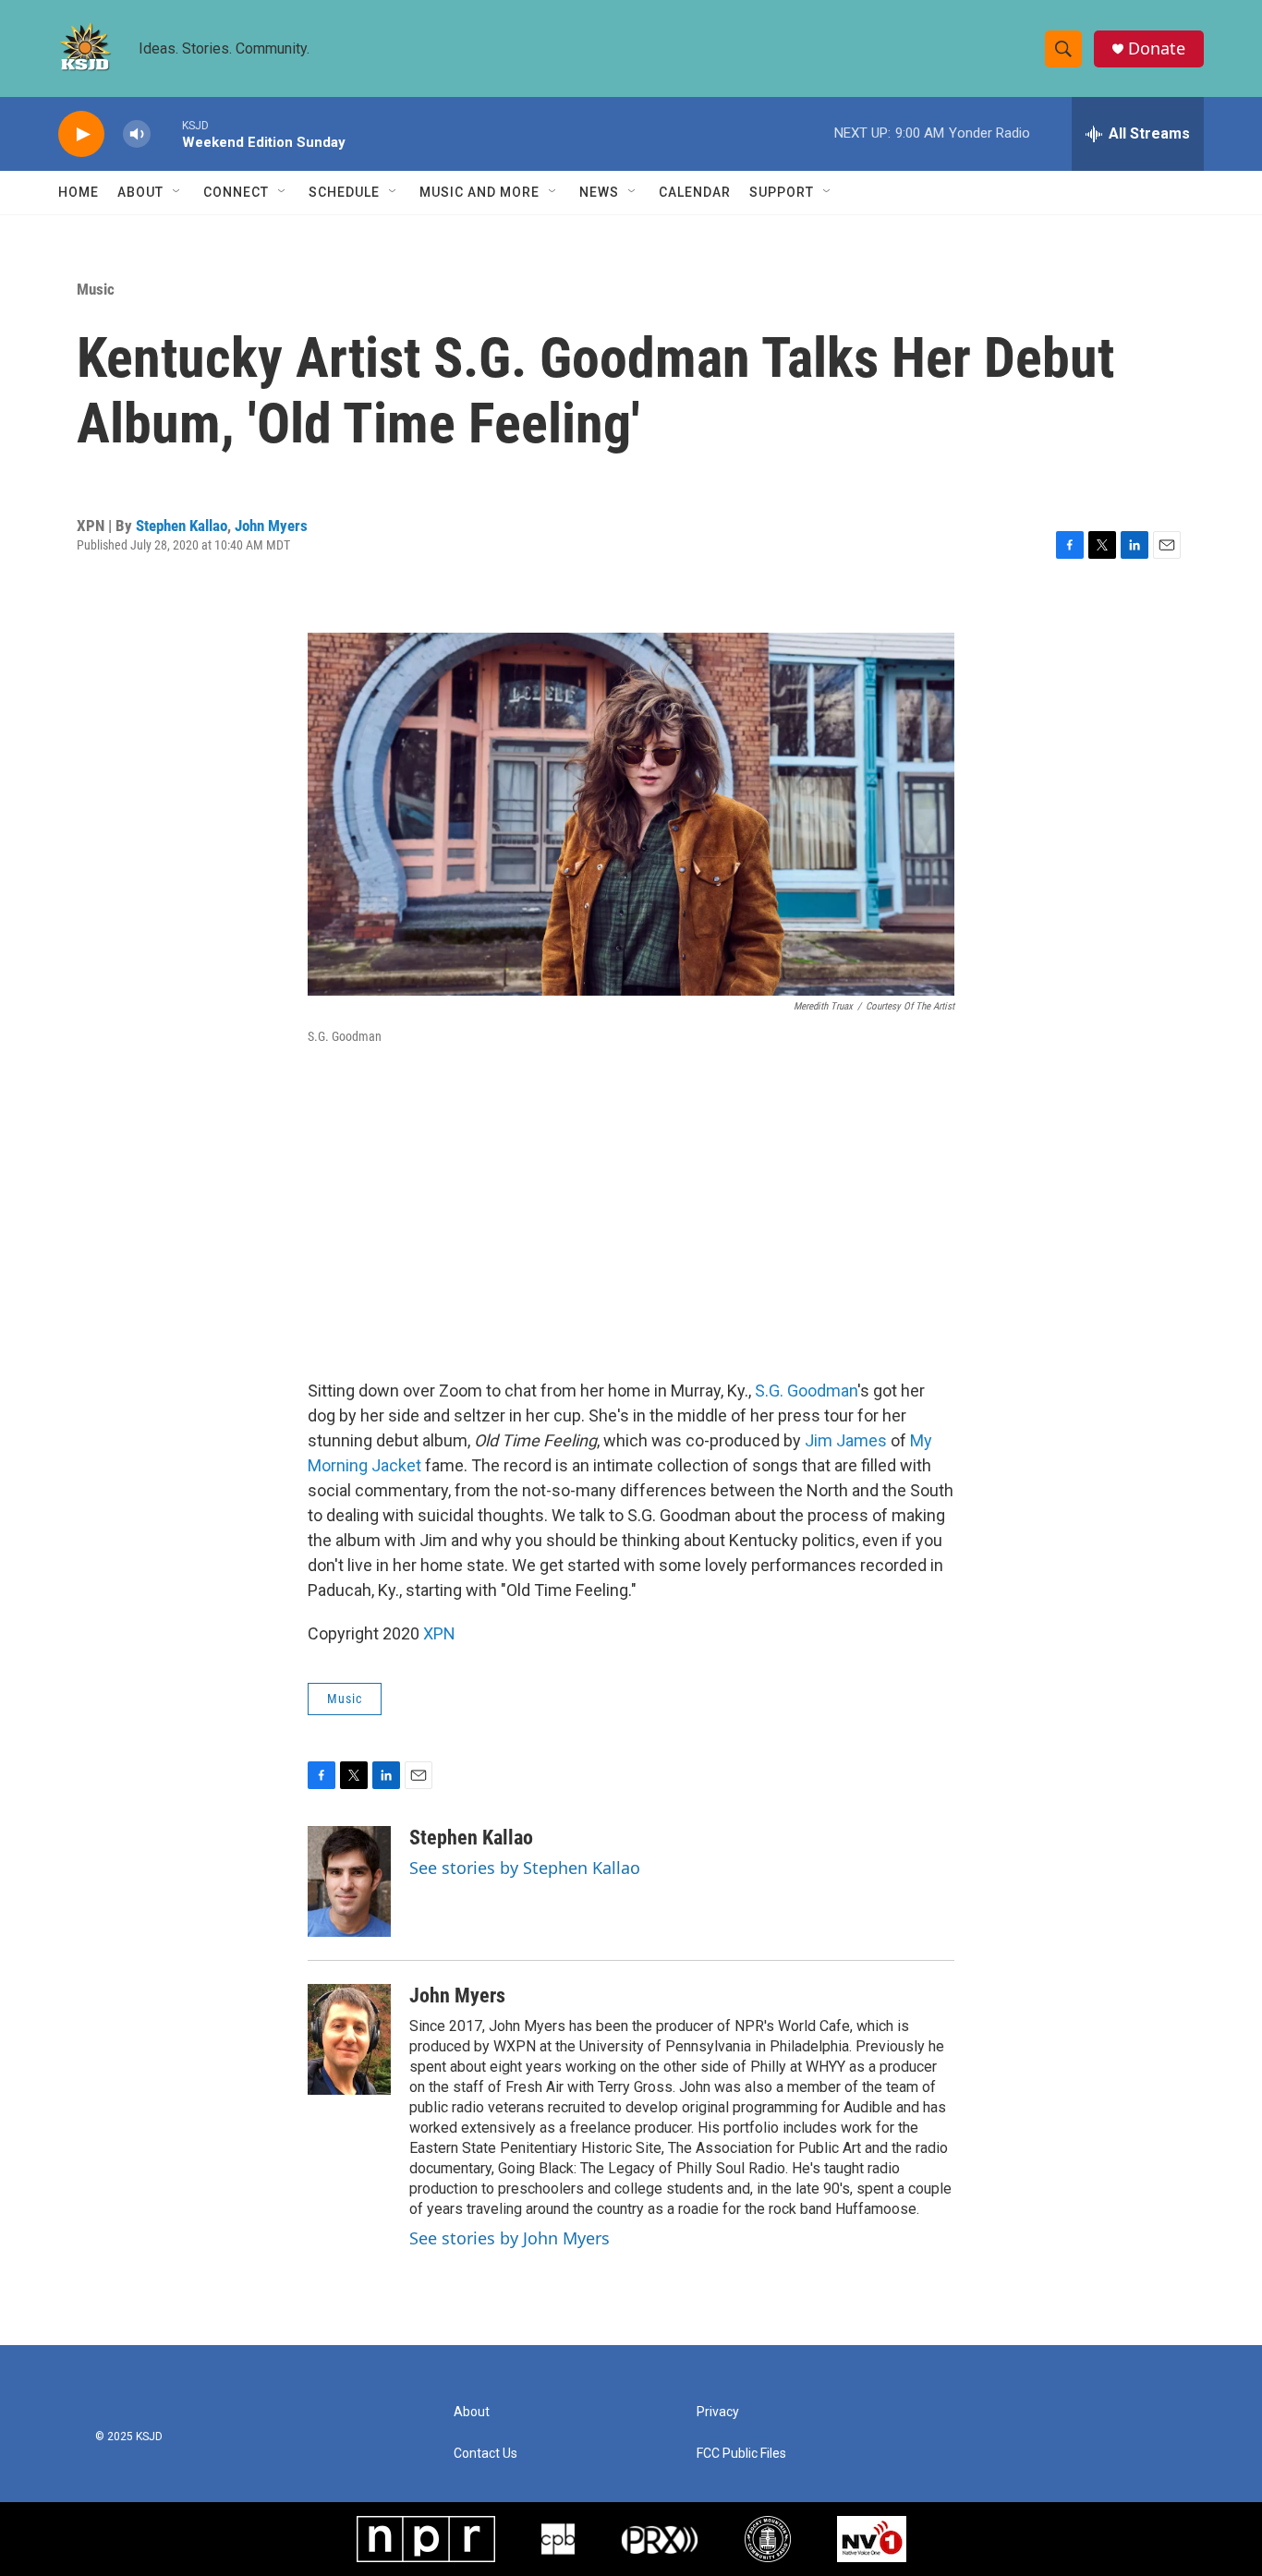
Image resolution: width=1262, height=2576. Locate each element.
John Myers (271, 526)
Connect (236, 192)
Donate (1157, 48)
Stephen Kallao (182, 526)
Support (782, 192)
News (599, 192)
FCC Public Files (741, 2454)
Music (96, 289)
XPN (439, 1633)
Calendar (695, 192)
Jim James (846, 1440)
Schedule (344, 192)
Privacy (718, 2412)
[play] (81, 134)
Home (79, 192)
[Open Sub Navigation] (177, 192)
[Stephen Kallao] (349, 1881)
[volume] (137, 134)
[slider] (166, 133)
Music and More (479, 192)
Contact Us (485, 2454)
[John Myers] (349, 2039)
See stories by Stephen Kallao (525, 1868)
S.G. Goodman (806, 1391)
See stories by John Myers (510, 2238)
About (140, 192)
